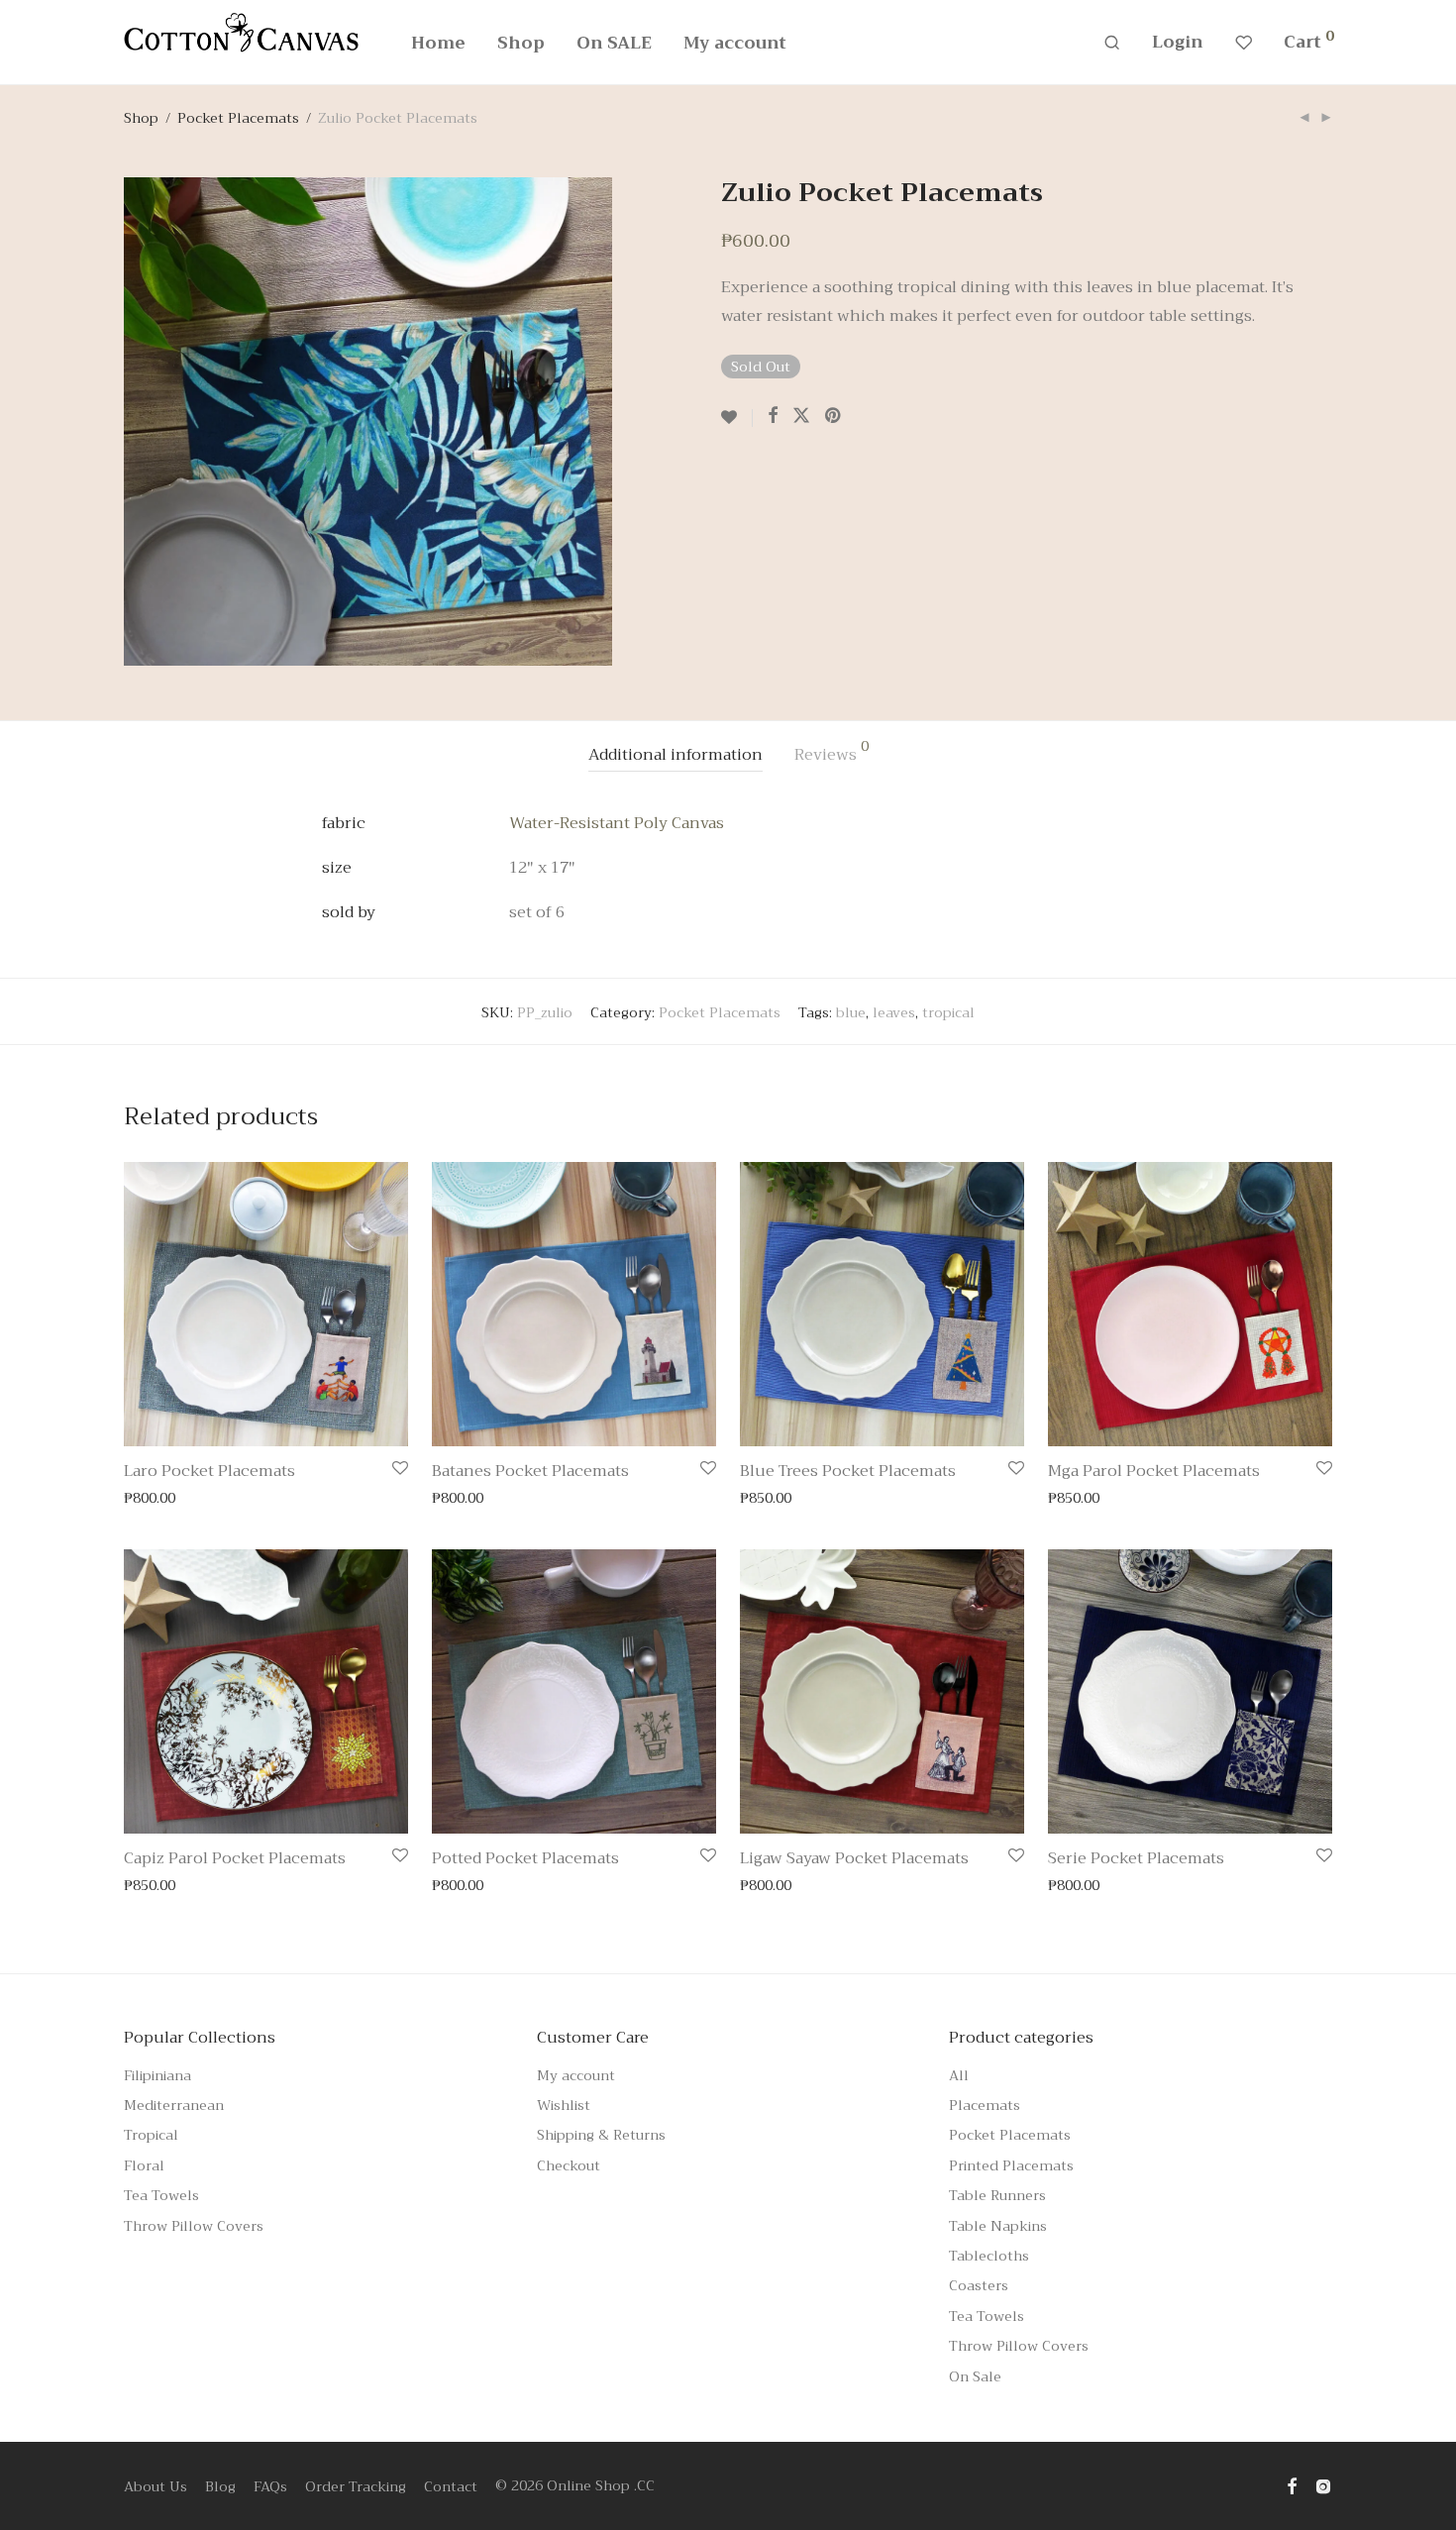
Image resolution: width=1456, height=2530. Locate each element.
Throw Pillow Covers (194, 2226)
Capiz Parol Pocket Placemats (235, 1858)
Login (1178, 42)
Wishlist (564, 2105)
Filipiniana (157, 2075)
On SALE (614, 43)
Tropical (151, 2135)
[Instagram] (1323, 2485)
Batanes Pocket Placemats (530, 1471)
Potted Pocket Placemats (525, 1858)
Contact (451, 2486)
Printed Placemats (1011, 2165)
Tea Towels (161, 2195)
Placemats (985, 2105)
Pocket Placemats (238, 118)
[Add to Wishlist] (737, 418)
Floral (144, 2165)
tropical (948, 1012)
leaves (894, 1012)
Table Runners (997, 2195)
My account (735, 43)
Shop (521, 43)
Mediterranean (174, 2105)
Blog (220, 2486)
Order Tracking (356, 2486)
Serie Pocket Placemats (1136, 1858)
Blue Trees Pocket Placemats (848, 1471)
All (959, 2075)
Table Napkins (998, 2226)
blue (851, 1012)
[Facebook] (1292, 2485)
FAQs (270, 2486)
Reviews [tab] (832, 754)
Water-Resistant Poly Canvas (617, 823)
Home (438, 43)
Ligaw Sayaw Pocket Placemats (854, 1858)
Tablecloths (989, 2256)
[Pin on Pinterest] (834, 416)
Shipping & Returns (601, 2135)
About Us (156, 2486)
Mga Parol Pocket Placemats (1154, 1471)
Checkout (569, 2165)
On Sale (975, 2376)
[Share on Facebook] (773, 416)
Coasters (979, 2285)
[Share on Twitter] (801, 416)
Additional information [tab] (676, 755)
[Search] (1112, 43)
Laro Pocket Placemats (209, 1471)
